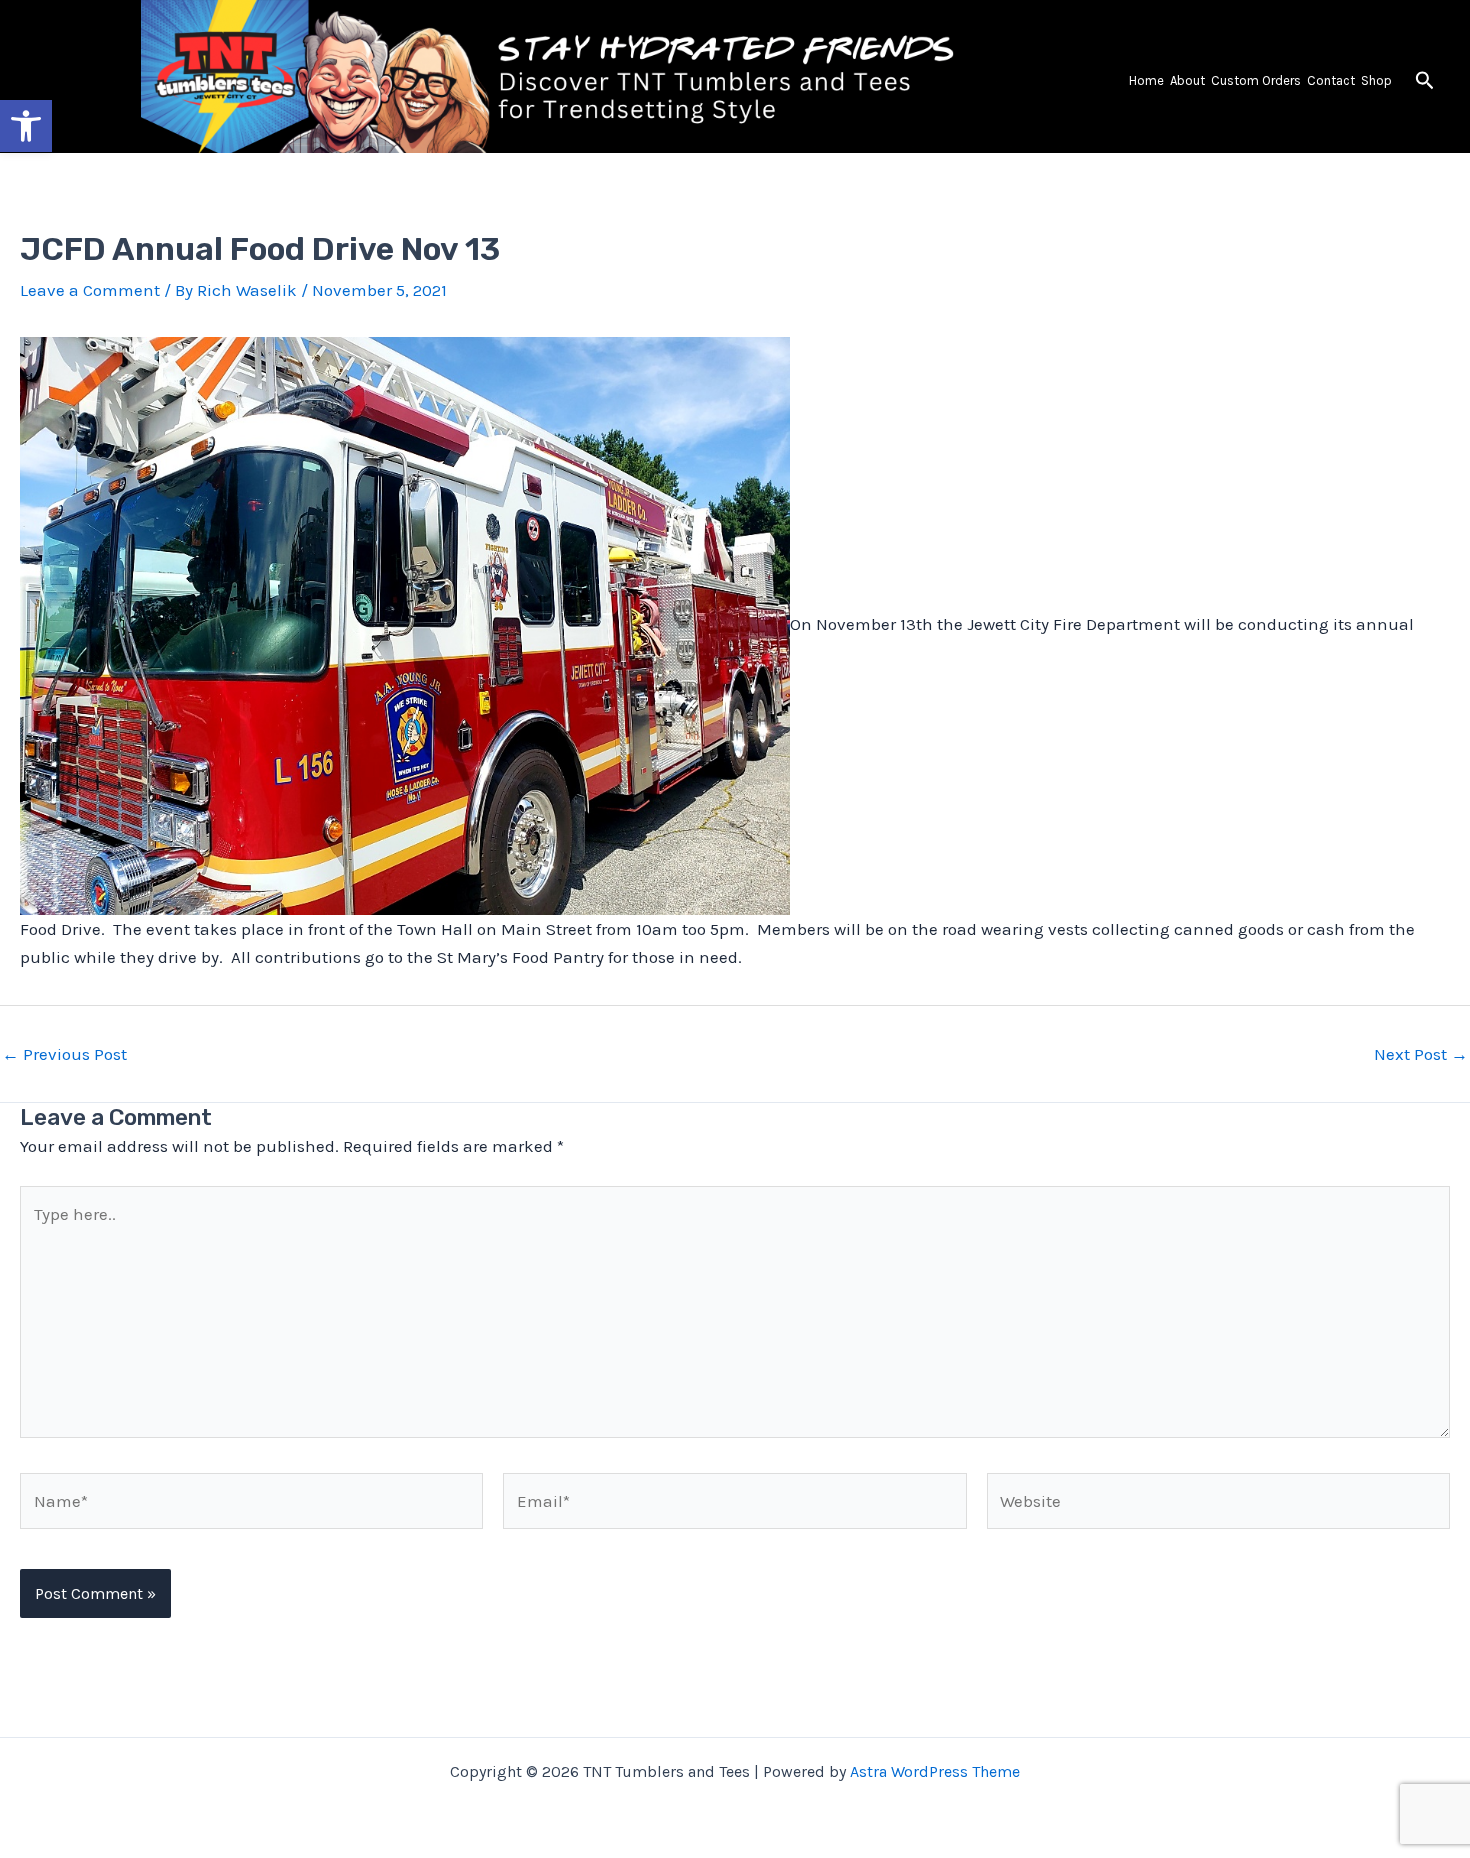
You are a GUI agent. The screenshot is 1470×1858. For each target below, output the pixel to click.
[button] (1425, 81)
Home (1146, 80)
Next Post (1421, 1054)
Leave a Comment (90, 290)
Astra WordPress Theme (935, 1771)
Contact (1331, 80)
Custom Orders (1256, 80)
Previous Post (64, 1054)
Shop (1376, 80)
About (1187, 80)
